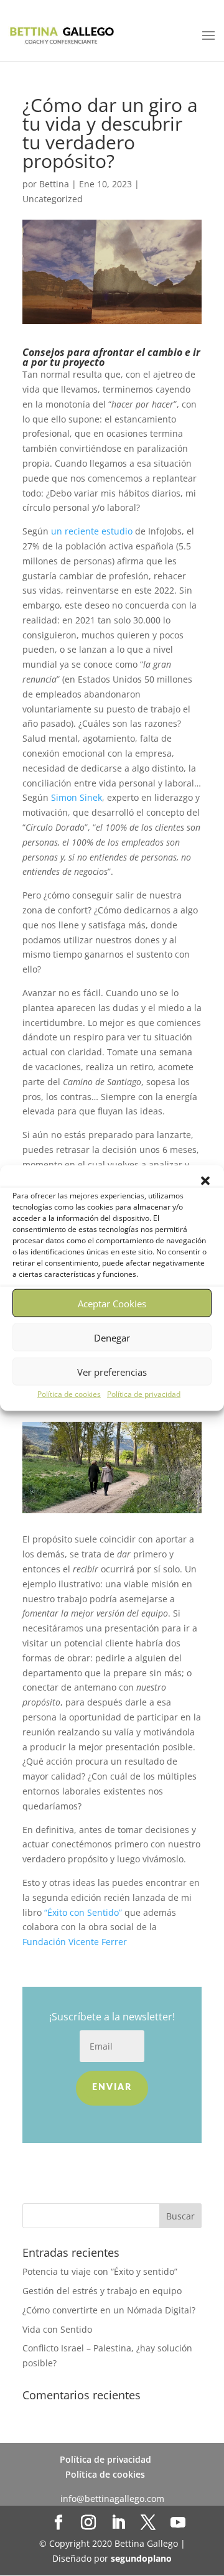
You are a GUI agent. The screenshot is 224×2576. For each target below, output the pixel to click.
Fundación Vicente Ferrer (75, 1942)
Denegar (112, 1337)
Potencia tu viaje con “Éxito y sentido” (100, 2271)
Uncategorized (53, 199)
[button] (205, 1181)
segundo (141, 2558)
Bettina (54, 184)
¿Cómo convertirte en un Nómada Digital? (109, 2310)
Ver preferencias (112, 1371)
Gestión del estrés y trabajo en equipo (103, 2291)
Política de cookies (69, 1394)
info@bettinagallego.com (112, 2499)
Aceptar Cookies (112, 1303)
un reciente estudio (92, 531)
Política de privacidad (144, 1394)
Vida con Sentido (57, 2329)
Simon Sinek (77, 797)
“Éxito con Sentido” (83, 1912)
